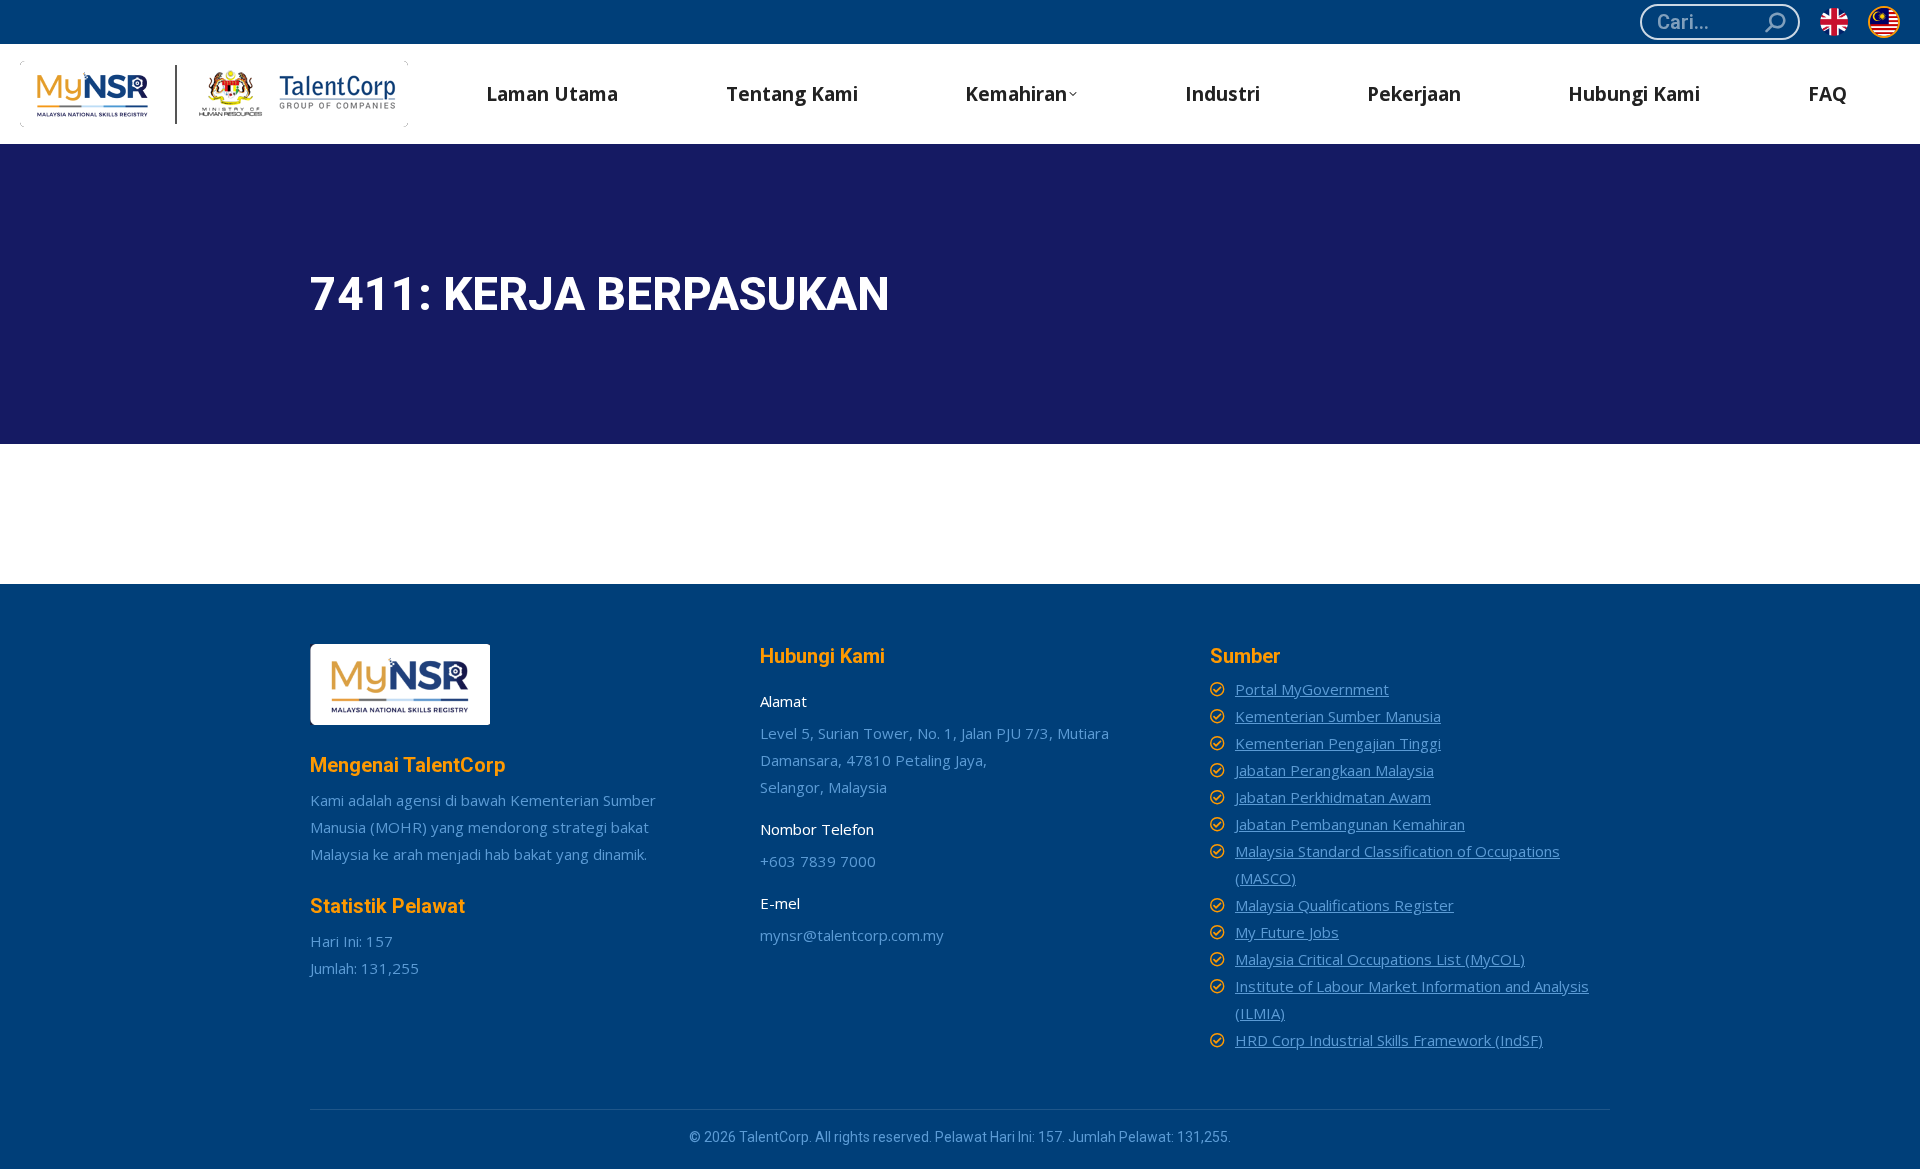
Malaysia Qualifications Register (1344, 905)
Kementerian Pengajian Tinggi (1338, 743)
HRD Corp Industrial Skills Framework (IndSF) (1389, 1040)
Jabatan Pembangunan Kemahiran (1350, 824)
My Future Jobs (1287, 932)
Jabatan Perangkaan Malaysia (1334, 770)
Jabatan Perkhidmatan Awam (1333, 797)
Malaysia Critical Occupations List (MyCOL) (1380, 959)
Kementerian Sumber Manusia (1338, 716)
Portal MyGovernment (1312, 689)
